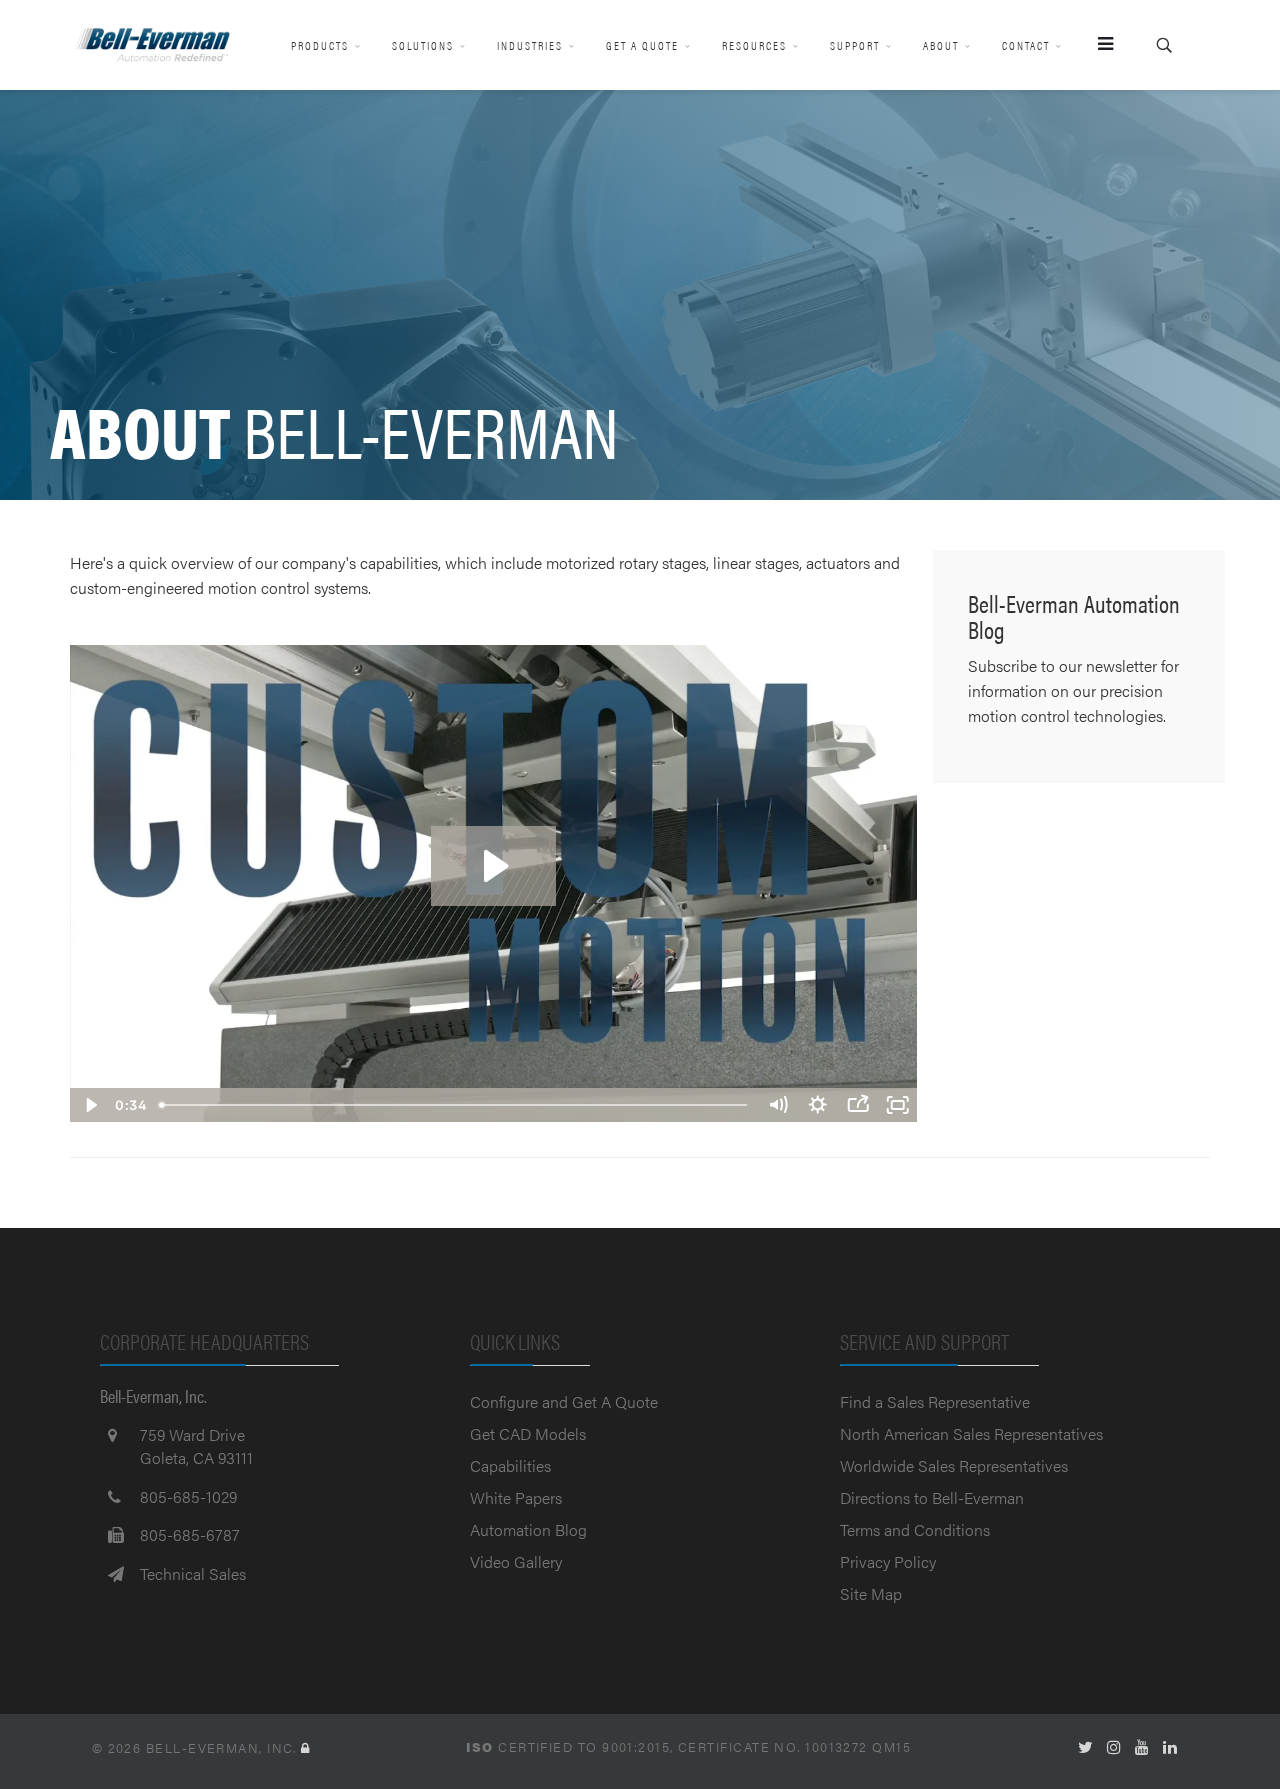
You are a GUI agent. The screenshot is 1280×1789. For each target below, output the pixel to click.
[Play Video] (90, 1105)
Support (855, 45)
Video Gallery (516, 1561)
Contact (1026, 45)
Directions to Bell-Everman (932, 1497)
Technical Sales (193, 1573)
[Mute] (778, 1105)
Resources (754, 45)
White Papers (516, 1497)
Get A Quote (642, 45)
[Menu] (1097, 45)
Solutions (423, 45)
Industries (530, 45)
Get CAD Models (528, 1433)
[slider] (454, 1105)
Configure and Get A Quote (564, 1401)
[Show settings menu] (818, 1105)
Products (320, 45)
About (941, 45)
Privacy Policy (888, 1561)
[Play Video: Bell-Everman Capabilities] (493, 866)
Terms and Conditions (915, 1529)
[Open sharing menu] (858, 1105)
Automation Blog (528, 1529)
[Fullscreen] (898, 1105)
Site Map (871, 1593)
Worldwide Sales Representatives (954, 1465)
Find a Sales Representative (935, 1401)
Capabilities (510, 1465)
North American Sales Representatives (971, 1433)
